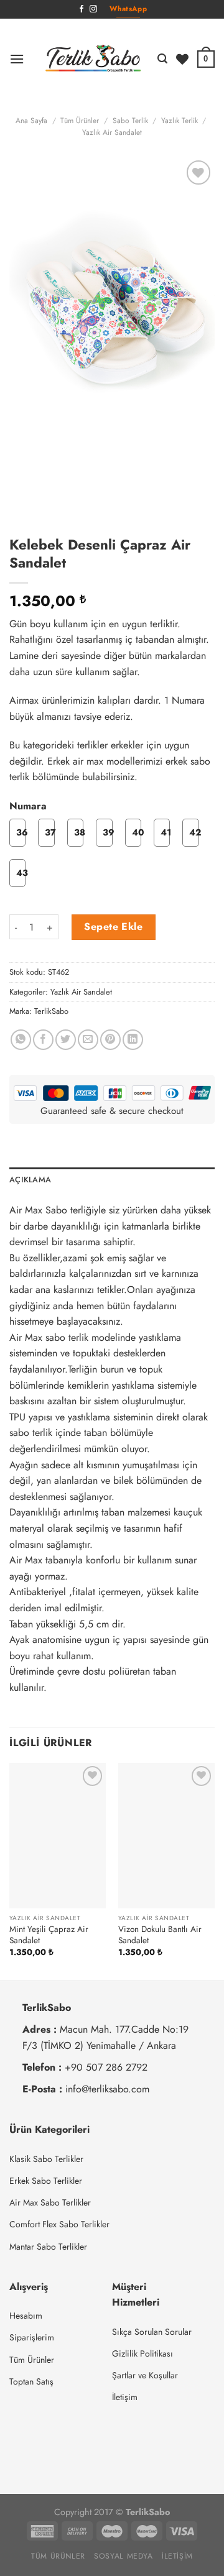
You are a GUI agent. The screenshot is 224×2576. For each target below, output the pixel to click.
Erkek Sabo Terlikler (46, 2181)
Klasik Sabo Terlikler (46, 2159)
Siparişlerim (32, 2337)
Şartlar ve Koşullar (145, 2375)
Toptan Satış (31, 2381)
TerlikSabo (51, 1011)
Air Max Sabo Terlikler (50, 2202)
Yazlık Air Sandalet (112, 132)
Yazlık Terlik (180, 121)
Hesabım (26, 2316)
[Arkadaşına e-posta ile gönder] (88, 1040)
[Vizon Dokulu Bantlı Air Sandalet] (166, 1835)
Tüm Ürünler (80, 121)
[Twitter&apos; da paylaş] (66, 1040)
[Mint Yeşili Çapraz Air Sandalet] (58, 1835)
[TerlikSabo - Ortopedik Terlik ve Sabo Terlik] (93, 59)
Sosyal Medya (123, 2556)
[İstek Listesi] (182, 59)
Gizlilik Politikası (142, 2353)
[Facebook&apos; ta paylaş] (43, 1040)
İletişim (125, 2397)
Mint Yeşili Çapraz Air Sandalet (49, 1935)
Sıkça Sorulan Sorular (152, 2332)
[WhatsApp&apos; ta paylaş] (21, 1040)
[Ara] (162, 59)
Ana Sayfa (31, 121)
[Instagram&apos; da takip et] (93, 9)
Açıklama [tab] (30, 1180)
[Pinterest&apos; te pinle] (110, 1040)
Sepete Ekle (113, 927)
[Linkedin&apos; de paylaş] (133, 1040)
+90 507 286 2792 (106, 2067)
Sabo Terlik (130, 121)
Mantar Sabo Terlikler (48, 2247)
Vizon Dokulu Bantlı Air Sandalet (160, 1935)
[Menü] (17, 59)
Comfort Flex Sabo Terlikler (59, 2224)
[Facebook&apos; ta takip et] (82, 9)
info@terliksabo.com (107, 2089)
